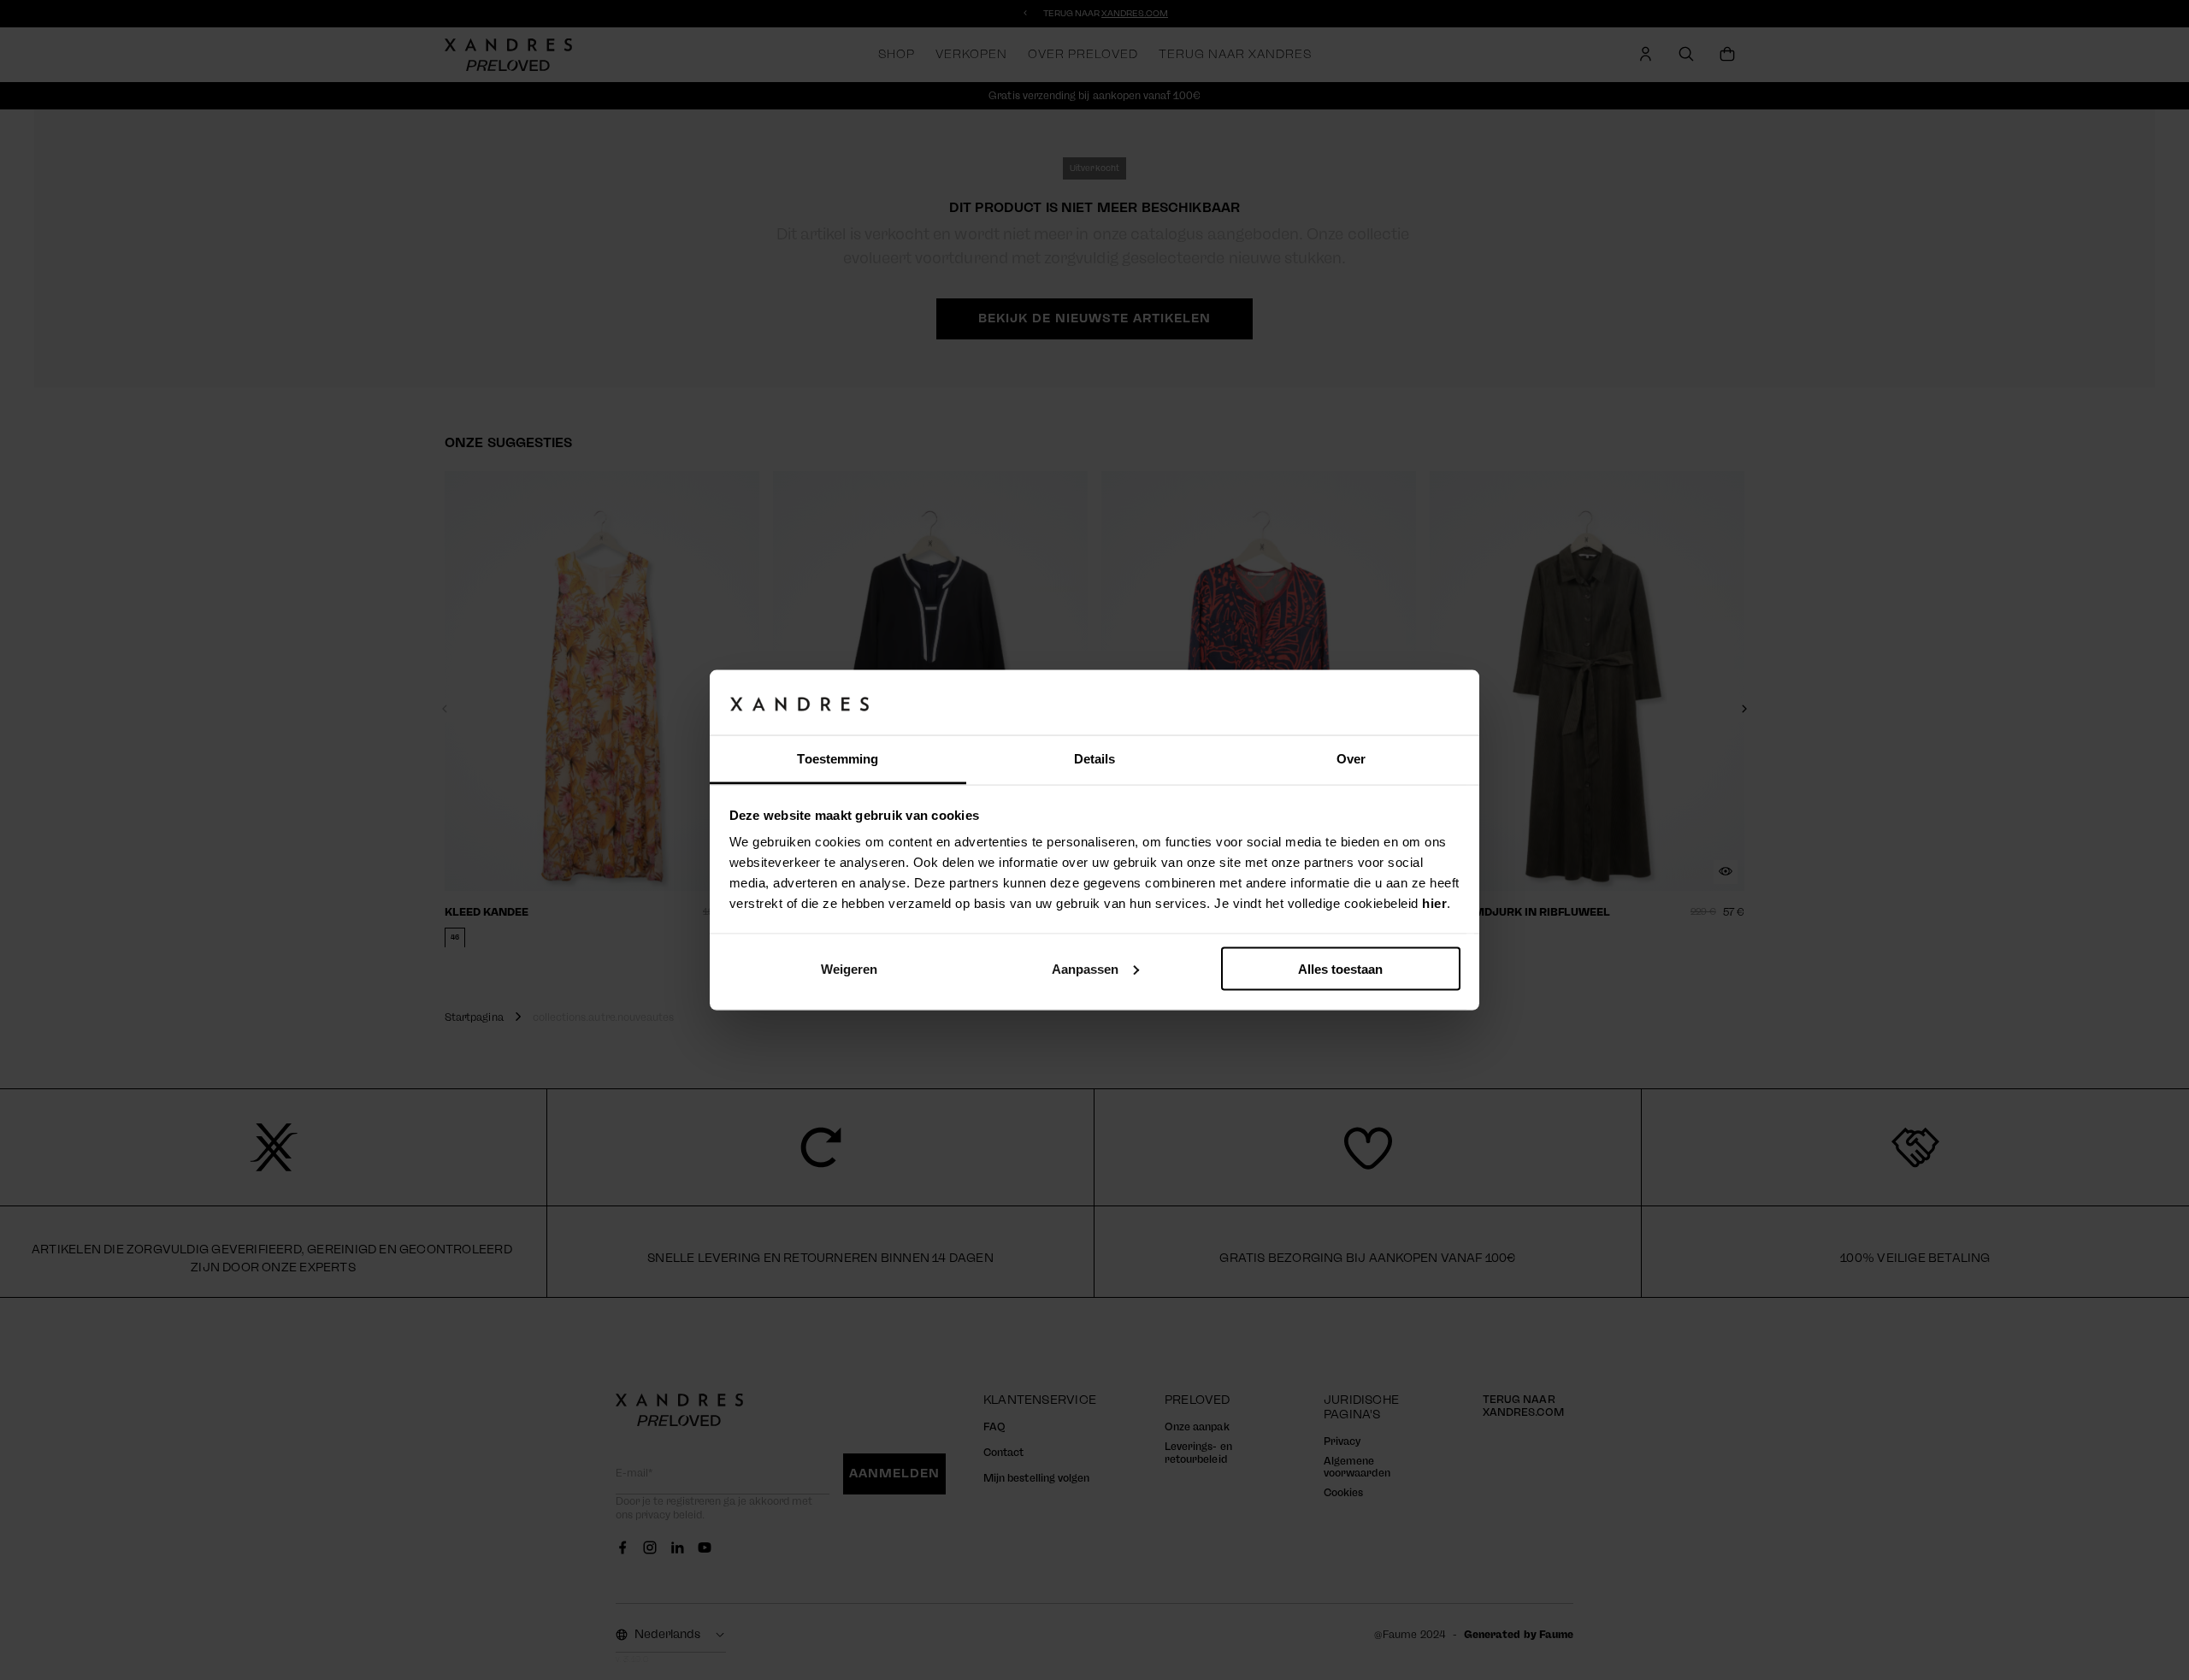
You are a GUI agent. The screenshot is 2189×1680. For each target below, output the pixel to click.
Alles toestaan (1340, 968)
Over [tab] (1351, 759)
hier (1434, 903)
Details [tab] (1095, 759)
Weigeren (849, 968)
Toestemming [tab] (838, 759)
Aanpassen (1085, 968)
